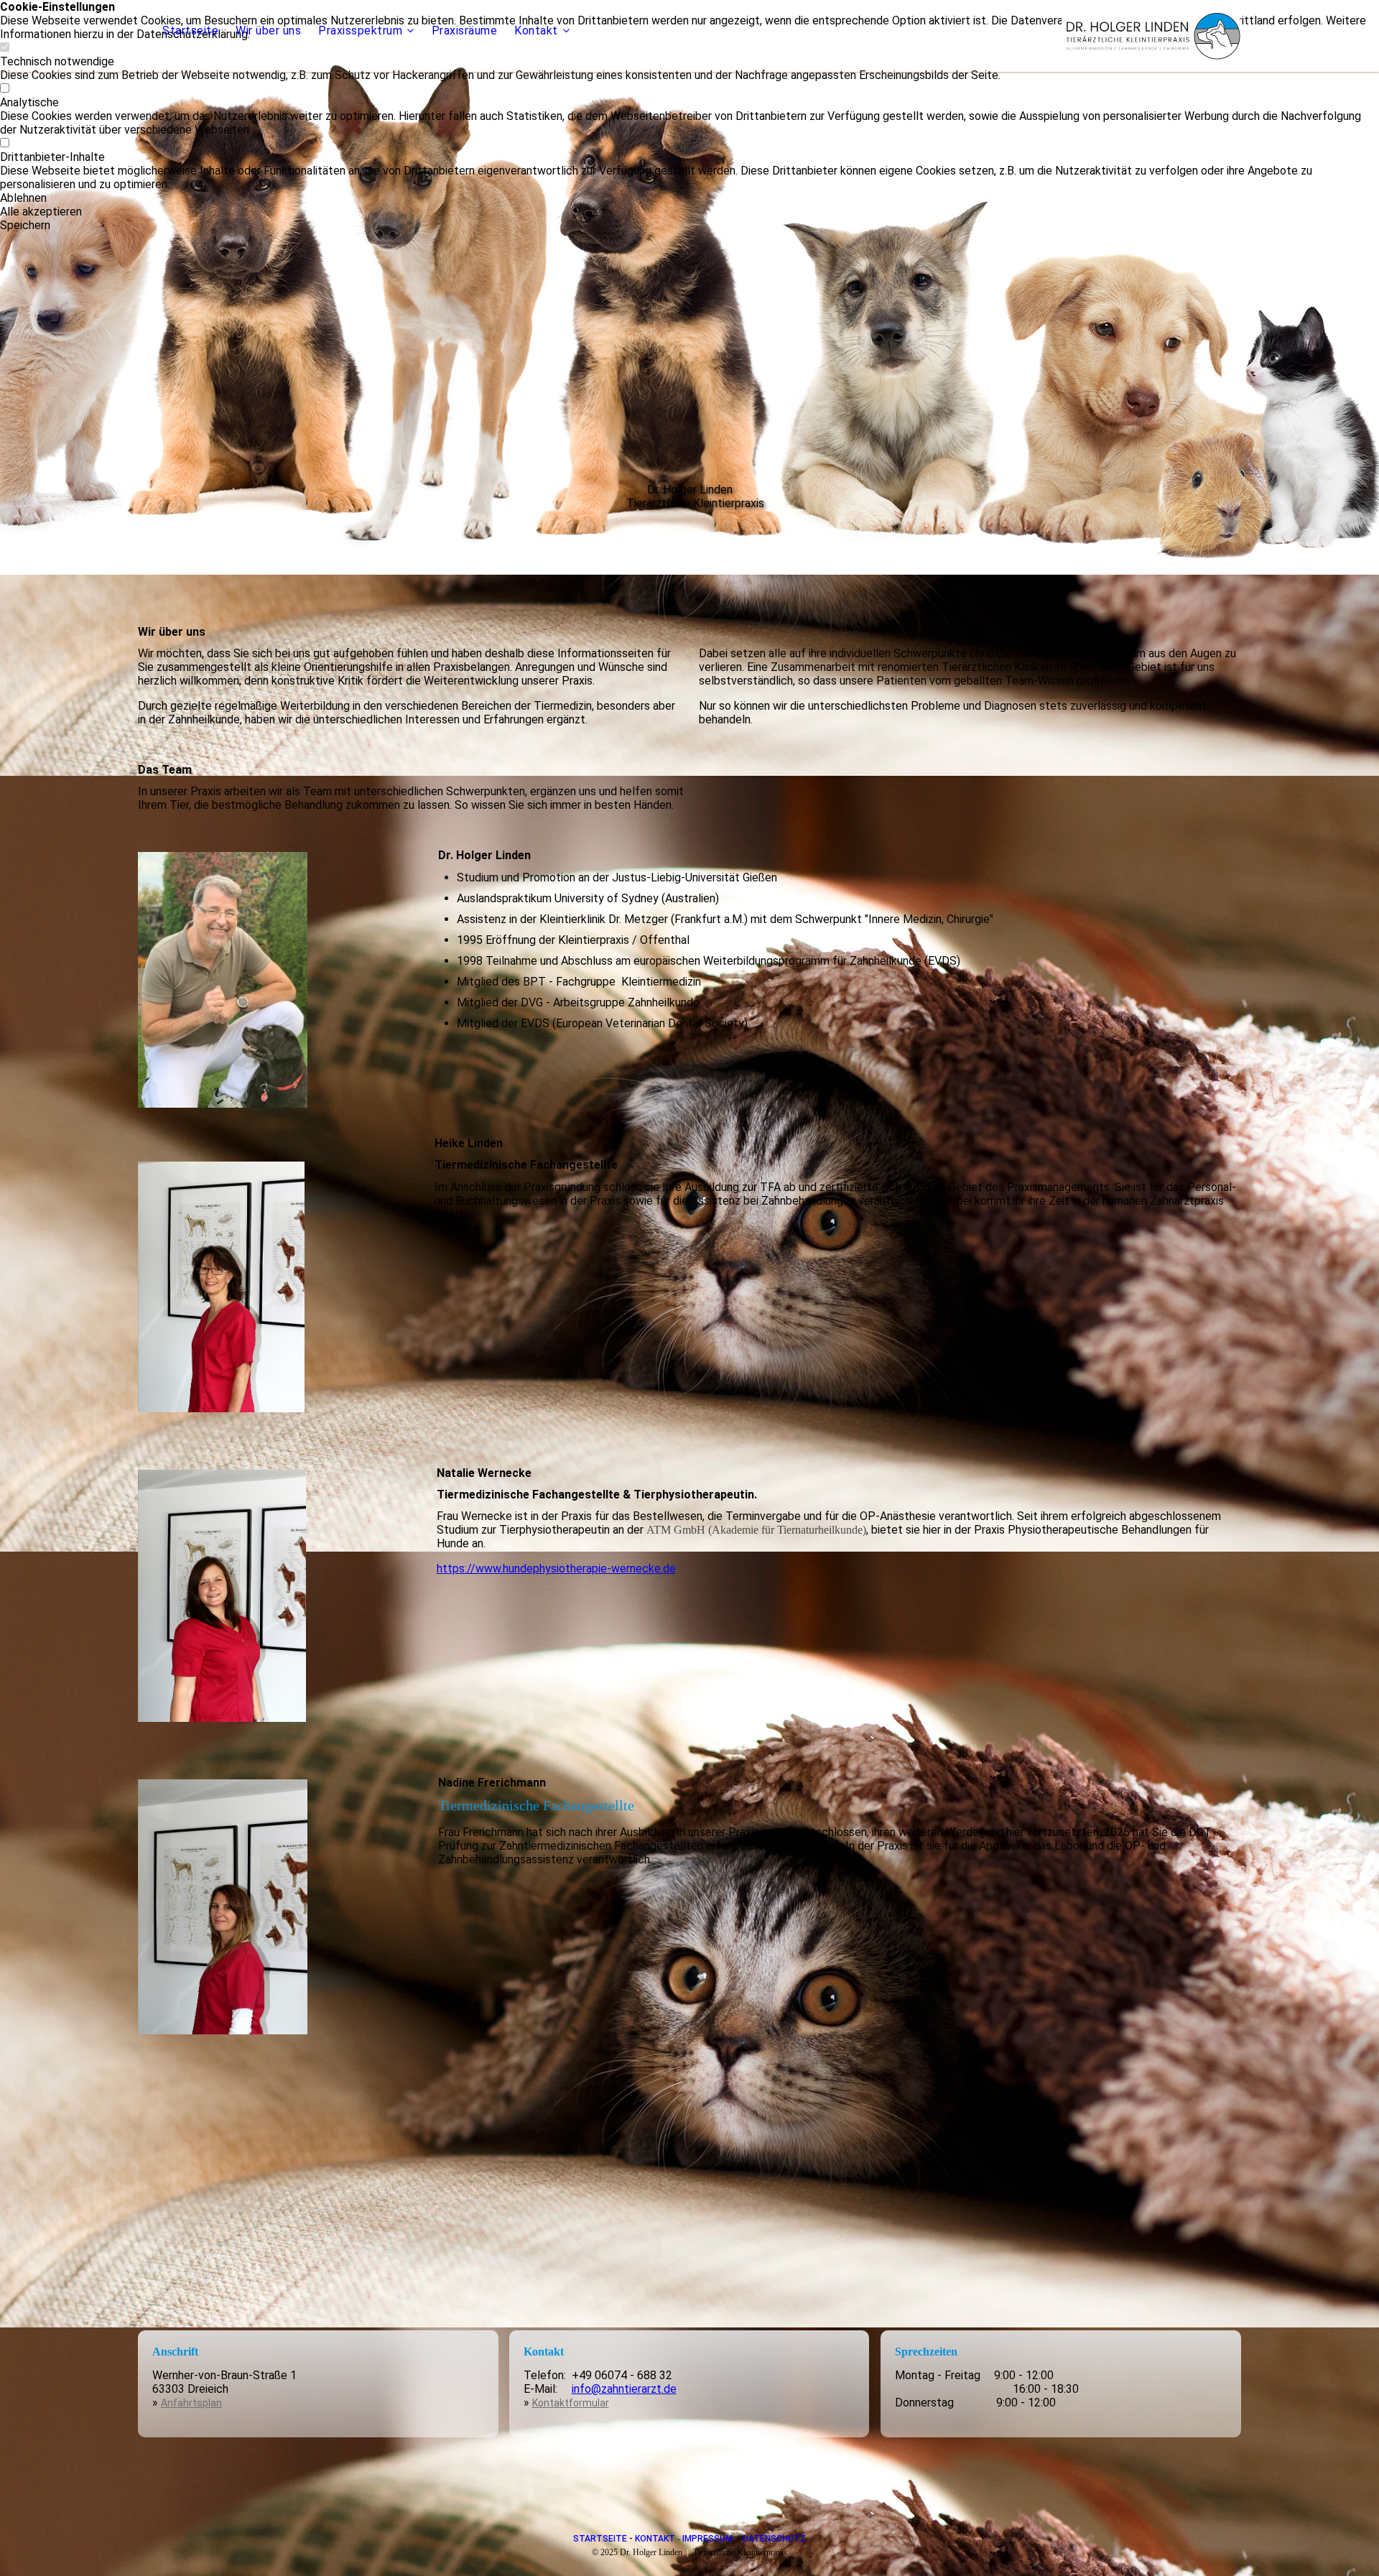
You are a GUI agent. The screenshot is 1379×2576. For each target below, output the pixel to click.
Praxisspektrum (360, 31)
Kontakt (536, 31)
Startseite (190, 31)
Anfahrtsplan (191, 2403)
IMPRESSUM (707, 2539)
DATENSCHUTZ (774, 2539)
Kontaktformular (571, 2403)
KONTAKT (655, 2539)
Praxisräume (465, 31)
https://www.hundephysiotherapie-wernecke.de (556, 1569)
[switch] (5, 89)
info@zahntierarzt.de (624, 2389)
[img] (1151, 36)
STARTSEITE (600, 2539)
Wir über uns (268, 31)
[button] (689, 198)
